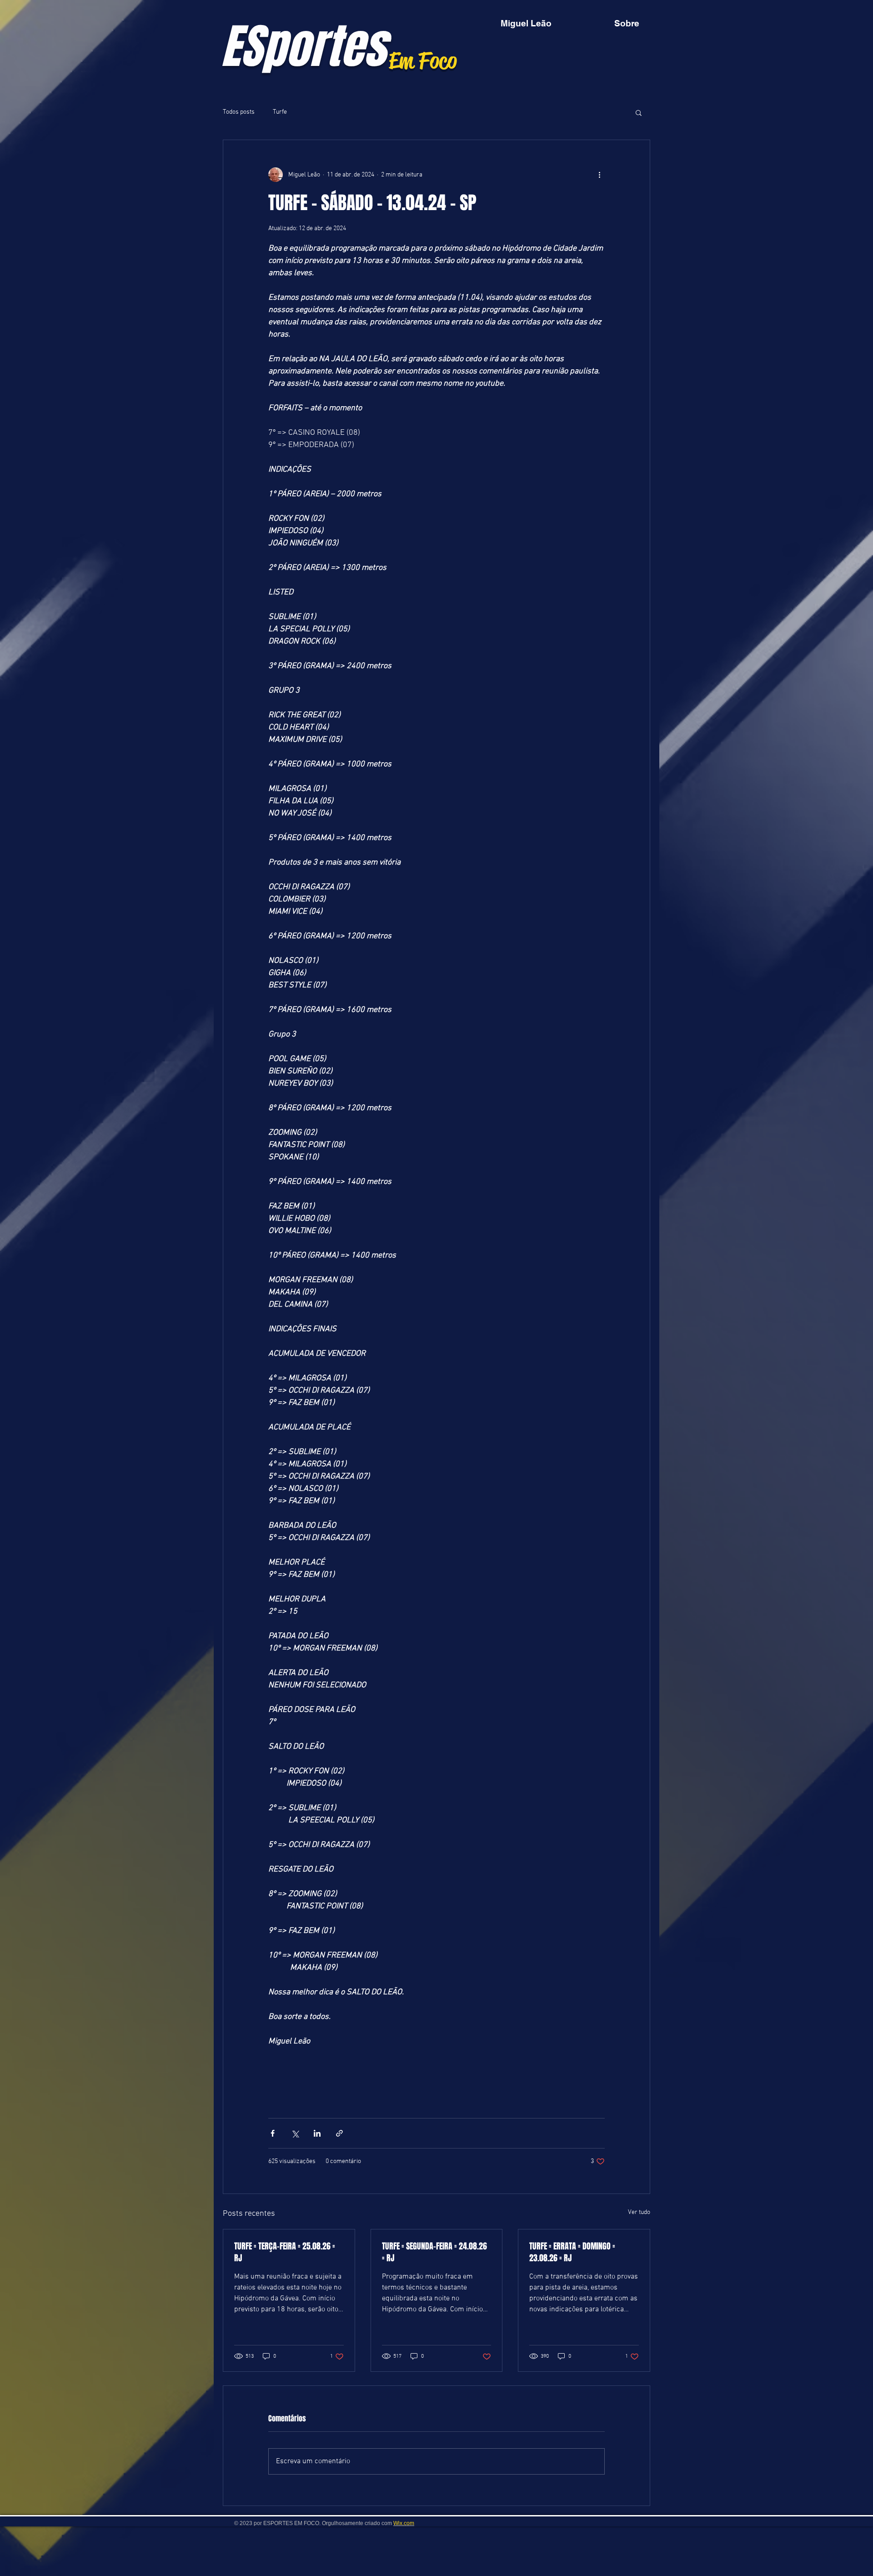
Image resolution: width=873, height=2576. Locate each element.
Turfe (280, 112)
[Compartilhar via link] (339, 2133)
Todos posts (239, 112)
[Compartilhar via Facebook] (273, 2133)
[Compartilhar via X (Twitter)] (295, 2133)
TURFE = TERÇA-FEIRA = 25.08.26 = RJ (285, 2252)
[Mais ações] (599, 175)
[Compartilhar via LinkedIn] (317, 2133)
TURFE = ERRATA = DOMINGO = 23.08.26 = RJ (572, 2252)
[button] (639, 112)
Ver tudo (639, 2212)
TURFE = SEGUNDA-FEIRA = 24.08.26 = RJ (434, 2252)
